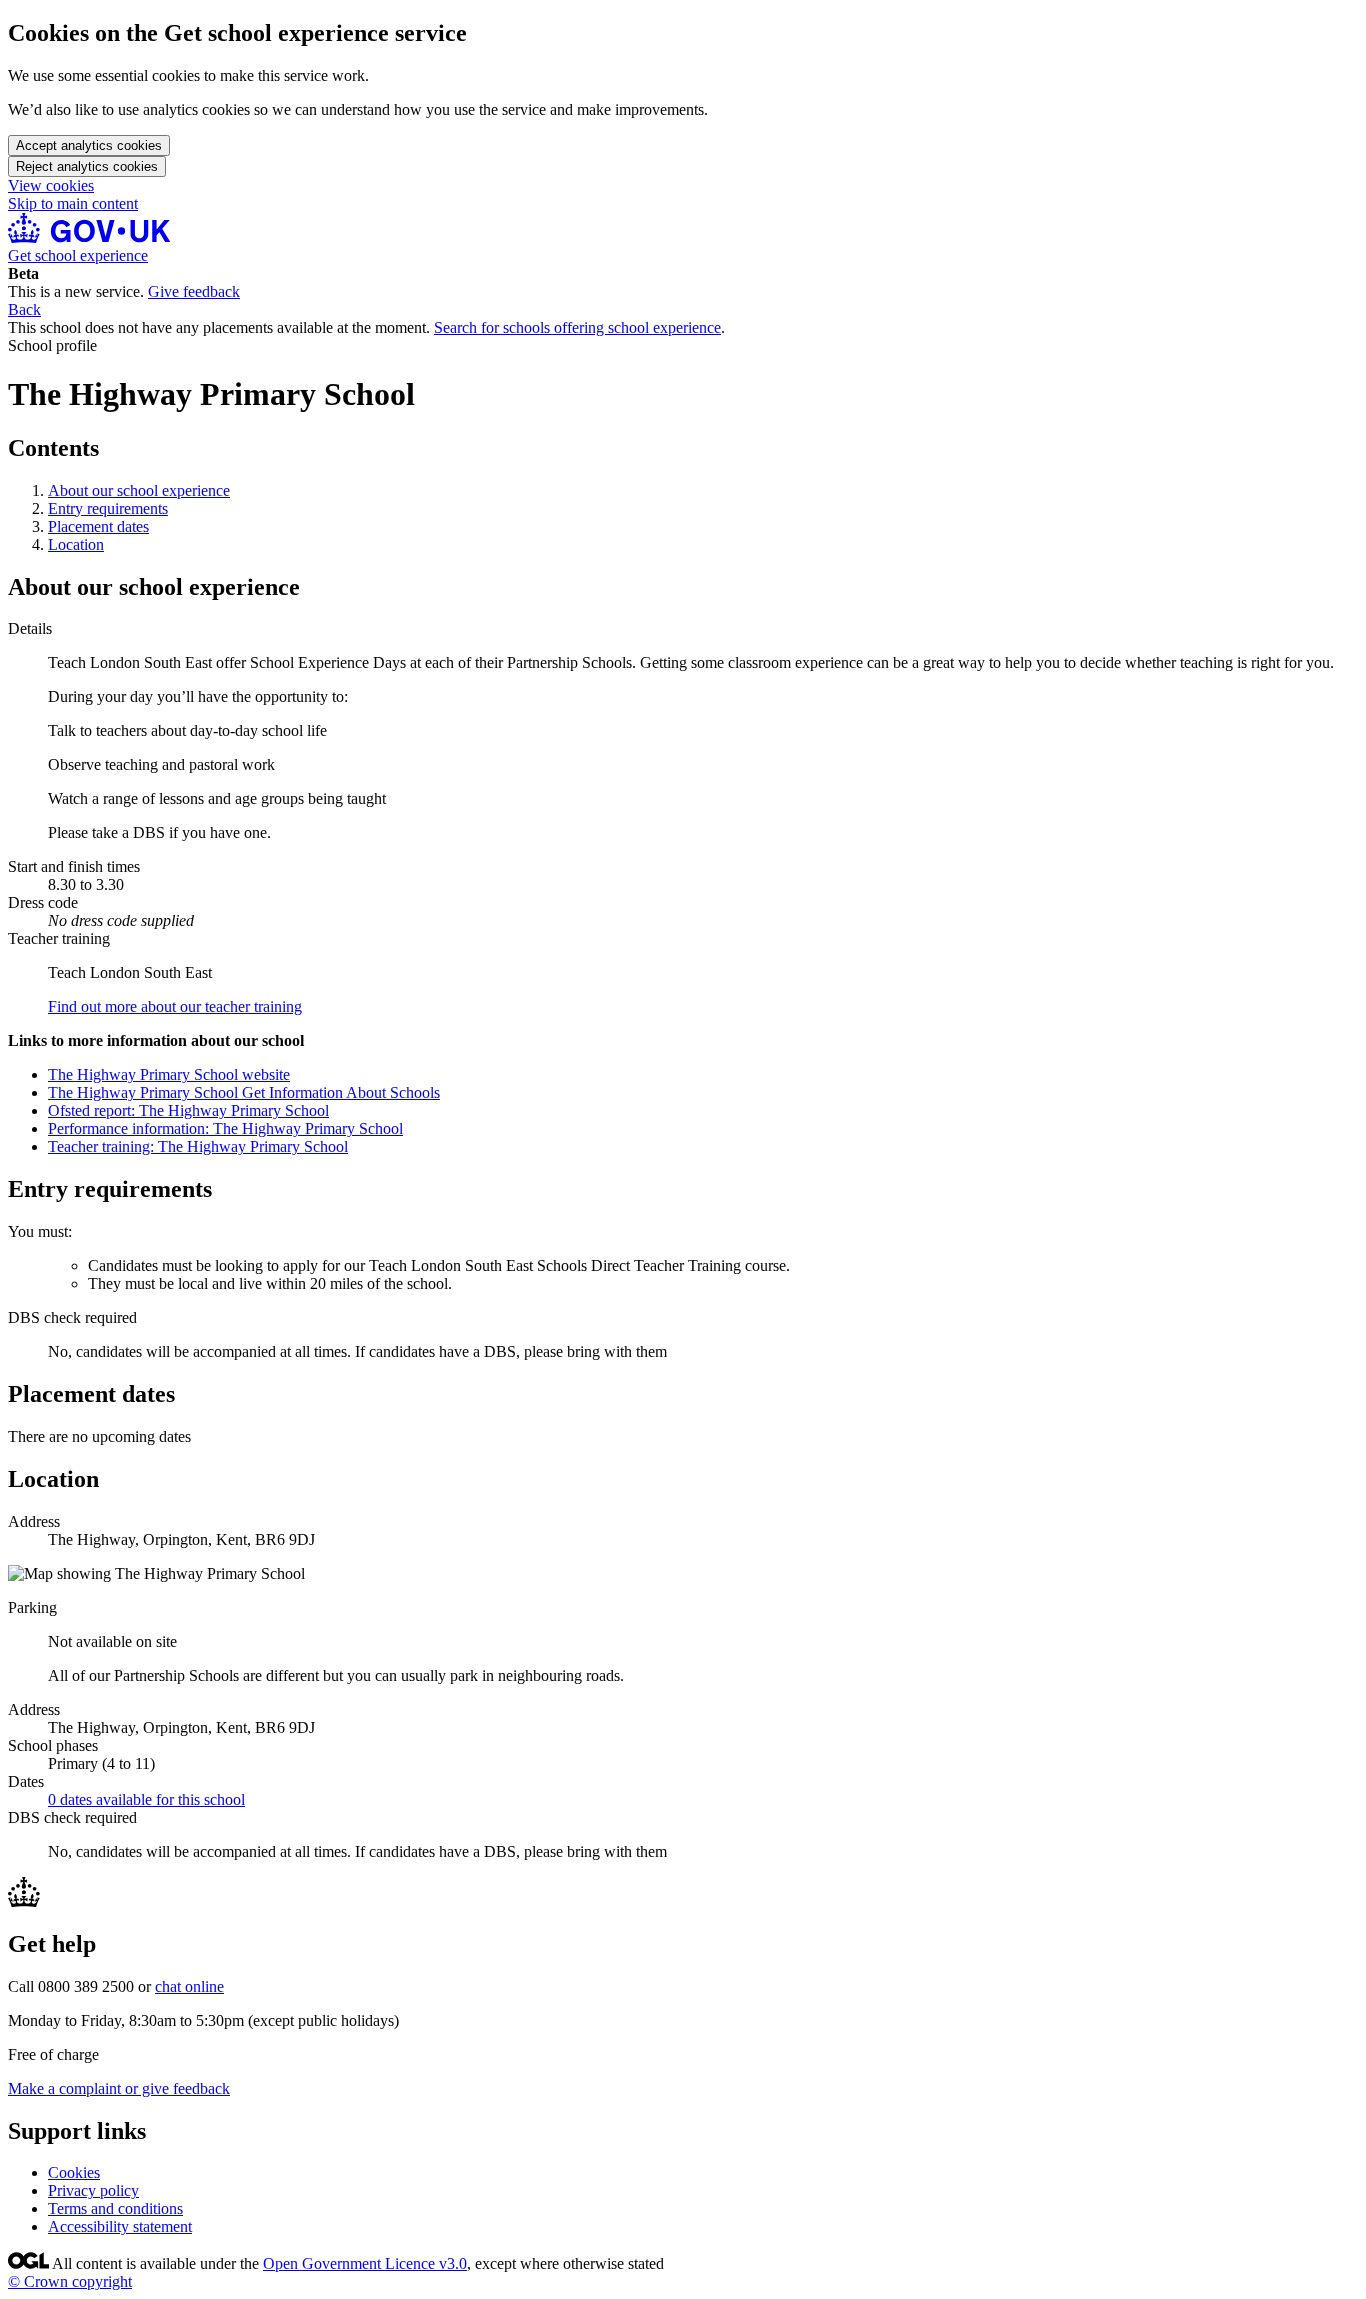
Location (76, 544)
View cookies (51, 185)
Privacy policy (93, 2190)
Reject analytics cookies (87, 166)
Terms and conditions (115, 2208)
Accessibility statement (120, 2226)
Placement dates (98, 526)
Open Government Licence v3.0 (365, 2263)
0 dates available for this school (146, 1799)
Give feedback (194, 291)
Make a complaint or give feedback (119, 2088)
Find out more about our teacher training (175, 1006)
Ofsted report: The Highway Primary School (188, 1110)
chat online (189, 1986)
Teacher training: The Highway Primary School (198, 1146)
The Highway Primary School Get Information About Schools (244, 1092)
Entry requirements (108, 508)
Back (24, 309)
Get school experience (78, 255)
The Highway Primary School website (169, 1074)
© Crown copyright (70, 2281)
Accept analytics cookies (89, 145)
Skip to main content (73, 203)
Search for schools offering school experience (577, 327)
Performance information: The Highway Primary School (225, 1128)
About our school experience (139, 490)
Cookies (74, 2172)
